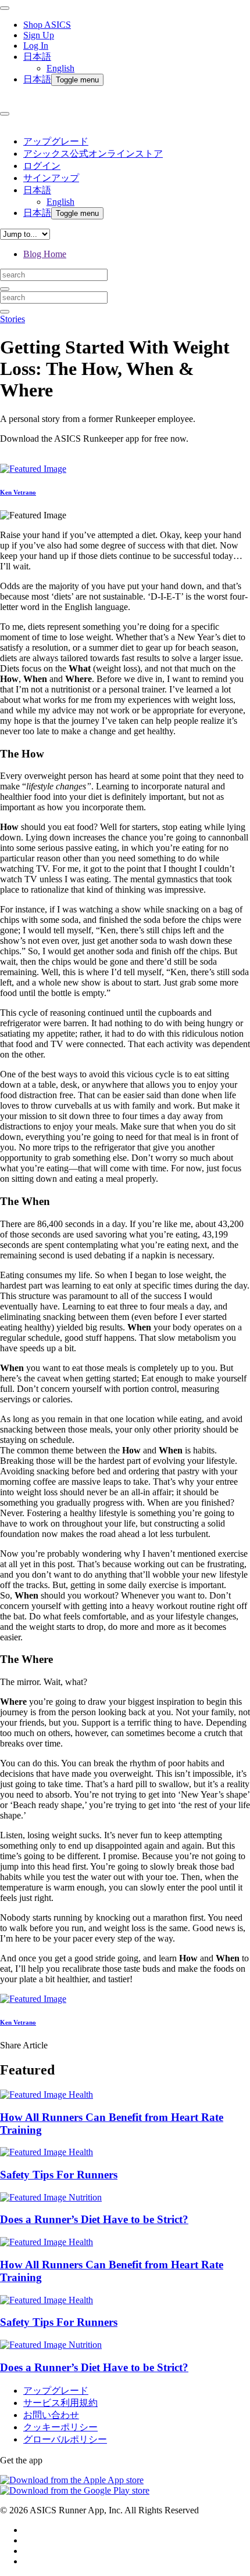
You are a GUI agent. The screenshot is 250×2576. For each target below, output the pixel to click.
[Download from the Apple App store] (72, 2480)
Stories (12, 319)
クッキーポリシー (60, 2427)
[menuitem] (137, 62)
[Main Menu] (5, 8)
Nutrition (85, 2197)
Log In (36, 46)
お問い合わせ (51, 2415)
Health (81, 2095)
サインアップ (51, 178)
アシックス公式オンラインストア (93, 154)
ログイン (42, 166)
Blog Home (45, 254)
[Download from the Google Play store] (75, 2490)
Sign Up (39, 35)
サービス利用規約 (60, 2403)
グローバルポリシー (65, 2439)
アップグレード (56, 141)
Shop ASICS (47, 25)
